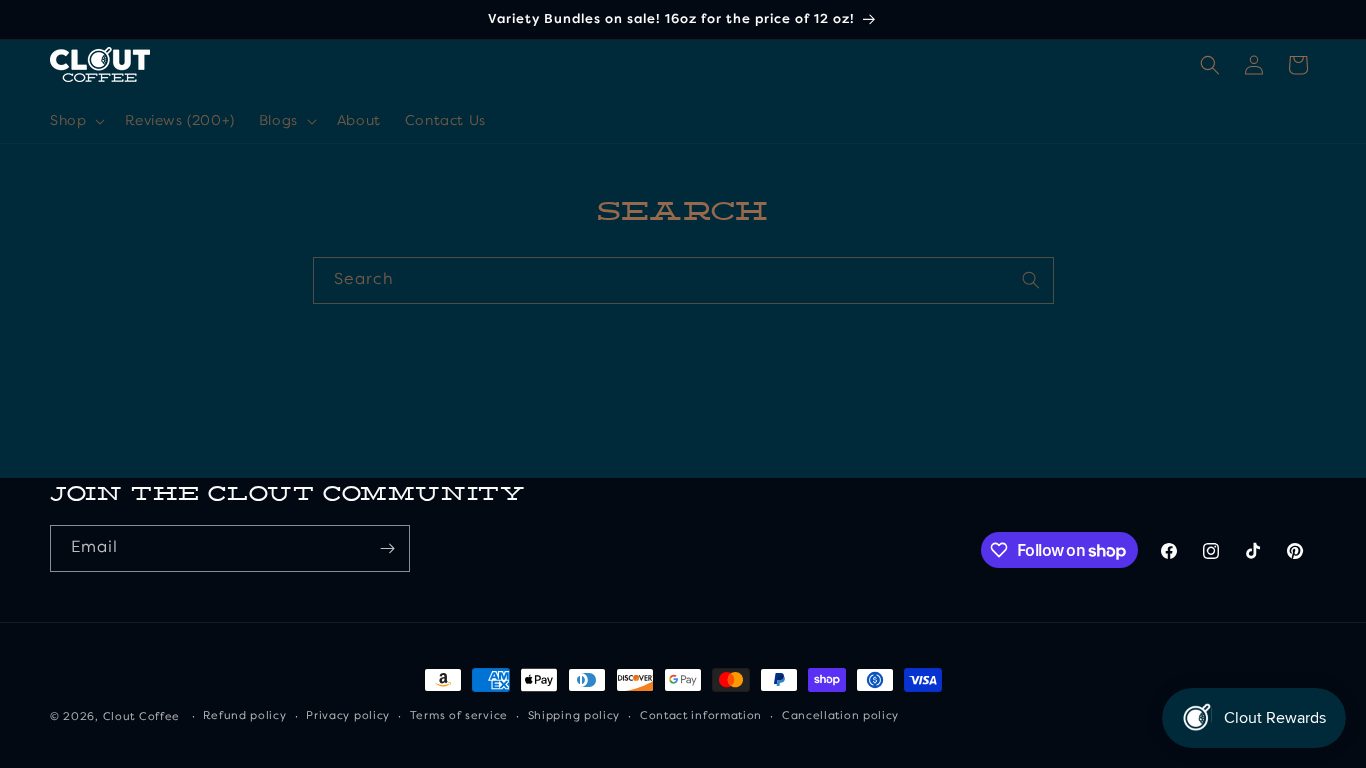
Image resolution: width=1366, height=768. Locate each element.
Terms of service (459, 716)
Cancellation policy (840, 716)
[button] (75, 121)
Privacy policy (348, 716)
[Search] (1031, 280)
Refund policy (244, 716)
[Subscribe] (387, 548)
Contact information (701, 716)
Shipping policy (574, 716)
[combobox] (683, 280)
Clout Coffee (141, 717)
